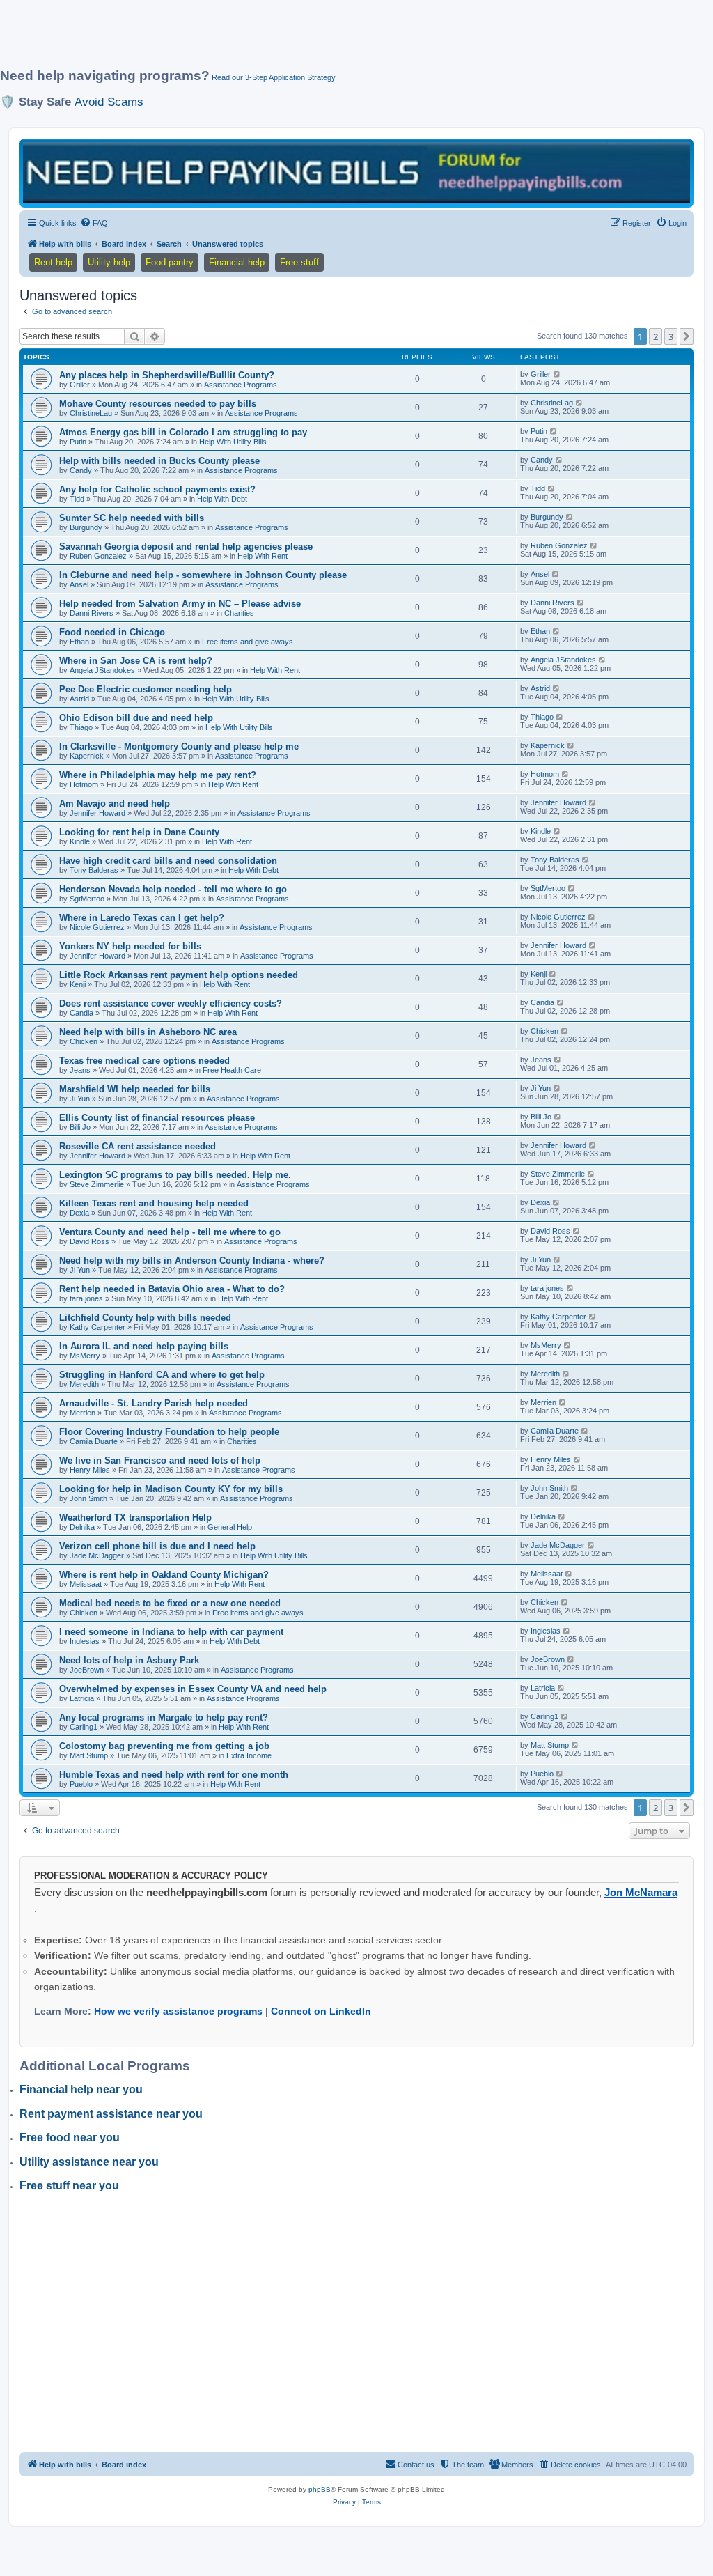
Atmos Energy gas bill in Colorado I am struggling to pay (183, 432)
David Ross (89, 1241)
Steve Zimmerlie (97, 1184)
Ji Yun (80, 1099)
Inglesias (85, 1641)
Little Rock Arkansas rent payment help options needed (179, 975)
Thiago (81, 727)
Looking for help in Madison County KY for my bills (171, 1489)
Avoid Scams (109, 102)
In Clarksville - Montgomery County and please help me (179, 746)
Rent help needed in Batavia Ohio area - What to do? (172, 1289)
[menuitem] (94, 223)
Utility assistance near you (89, 2162)
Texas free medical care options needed (144, 1061)
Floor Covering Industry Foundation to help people (169, 1432)
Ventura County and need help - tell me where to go (170, 1232)
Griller (80, 385)
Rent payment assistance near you (111, 2114)
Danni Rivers (92, 613)
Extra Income (249, 1755)
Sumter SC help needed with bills (132, 518)
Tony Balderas (94, 870)
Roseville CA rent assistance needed (138, 1146)
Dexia (79, 1213)
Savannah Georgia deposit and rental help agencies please (186, 546)
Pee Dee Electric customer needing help (146, 689)
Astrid (79, 699)
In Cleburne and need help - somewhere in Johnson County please (203, 575)
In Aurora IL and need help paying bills (144, 1346)
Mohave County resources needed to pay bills (158, 404)
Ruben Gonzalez (98, 556)
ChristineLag (91, 413)
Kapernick (87, 756)
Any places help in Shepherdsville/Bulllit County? (167, 375)
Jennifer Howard (97, 813)
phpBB (320, 2489)
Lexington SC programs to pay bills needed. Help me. (175, 1175)
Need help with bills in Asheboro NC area (148, 1032)
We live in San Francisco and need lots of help (160, 1460)
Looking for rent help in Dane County (139, 832)
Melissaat (86, 1584)
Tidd (77, 499)
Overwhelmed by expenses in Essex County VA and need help (193, 1689)
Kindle (80, 841)
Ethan (79, 642)
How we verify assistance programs (178, 2011)
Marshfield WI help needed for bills (135, 1089)
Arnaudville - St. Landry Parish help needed (154, 1403)
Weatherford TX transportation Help (135, 1518)
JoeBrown (87, 1670)
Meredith (84, 1384)
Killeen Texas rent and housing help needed (154, 1203)
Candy (81, 470)
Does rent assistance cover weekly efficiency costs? (171, 1003)
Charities (239, 613)
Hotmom (84, 784)
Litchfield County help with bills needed (145, 1318)
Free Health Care (232, 1070)
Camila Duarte (94, 1441)
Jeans (80, 1070)
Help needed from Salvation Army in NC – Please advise (180, 604)
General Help (230, 1527)
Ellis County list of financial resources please (157, 1118)
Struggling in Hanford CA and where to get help (162, 1375)
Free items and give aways (248, 642)
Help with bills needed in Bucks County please (159, 461)
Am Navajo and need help (115, 804)
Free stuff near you (69, 2186)
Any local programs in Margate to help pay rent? (164, 1717)
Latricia (82, 1698)
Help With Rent (263, 556)
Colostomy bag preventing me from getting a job (164, 1746)
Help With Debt (222, 499)
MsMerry (85, 1356)
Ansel (79, 584)
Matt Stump (89, 1755)
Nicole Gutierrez (97, 927)
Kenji (78, 984)
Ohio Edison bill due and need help (136, 718)
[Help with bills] (356, 172)
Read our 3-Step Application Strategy (274, 77)
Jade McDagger (97, 1555)
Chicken (84, 1041)
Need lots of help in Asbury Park (129, 1660)
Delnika (82, 1527)
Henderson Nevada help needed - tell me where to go (173, 889)
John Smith (88, 1498)
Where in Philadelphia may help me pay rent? (158, 775)
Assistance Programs (241, 385)
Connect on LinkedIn (321, 2011)
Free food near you (70, 2137)
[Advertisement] (338, 40)
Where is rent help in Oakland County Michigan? (164, 1575)
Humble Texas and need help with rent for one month (174, 1775)
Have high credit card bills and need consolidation (168, 861)
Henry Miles (90, 1470)
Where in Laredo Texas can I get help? (142, 918)
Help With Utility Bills (233, 442)
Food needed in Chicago (112, 632)
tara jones (86, 1298)
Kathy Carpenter (97, 1327)
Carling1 (84, 1727)
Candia (81, 1013)
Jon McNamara (641, 1892)
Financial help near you (81, 2089)
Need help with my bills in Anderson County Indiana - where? (192, 1260)
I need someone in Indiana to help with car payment (171, 1632)
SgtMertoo (87, 899)
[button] (687, 336)
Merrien (83, 1413)
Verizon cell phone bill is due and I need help (157, 1546)
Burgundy (86, 527)
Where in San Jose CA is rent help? (136, 661)
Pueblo (81, 1784)
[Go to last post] (557, 374)
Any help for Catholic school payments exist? (157, 489)
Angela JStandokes (102, 670)
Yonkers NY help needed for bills (130, 946)
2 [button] (656, 336)
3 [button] (671, 336)
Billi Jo (80, 1127)
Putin (78, 442)
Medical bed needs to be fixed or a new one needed (170, 1603)
